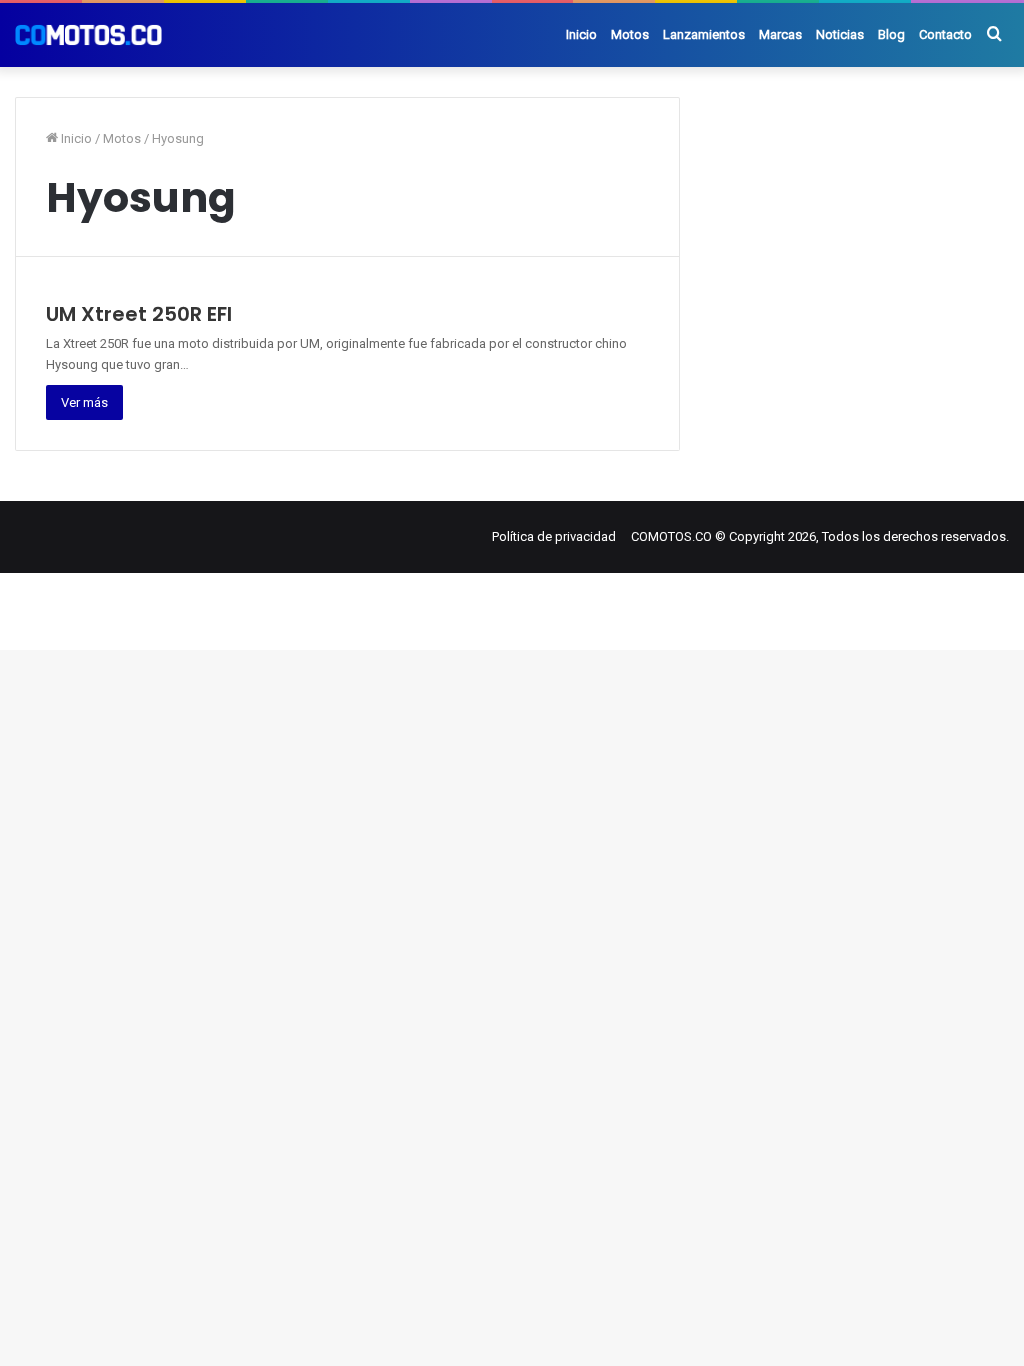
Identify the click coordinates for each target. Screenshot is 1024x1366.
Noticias (840, 34)
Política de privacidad (554, 536)
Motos (630, 34)
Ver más (84, 402)
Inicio (581, 34)
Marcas (780, 34)
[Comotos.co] (88, 35)
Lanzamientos (704, 34)
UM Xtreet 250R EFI (139, 314)
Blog (891, 34)
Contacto (945, 34)
